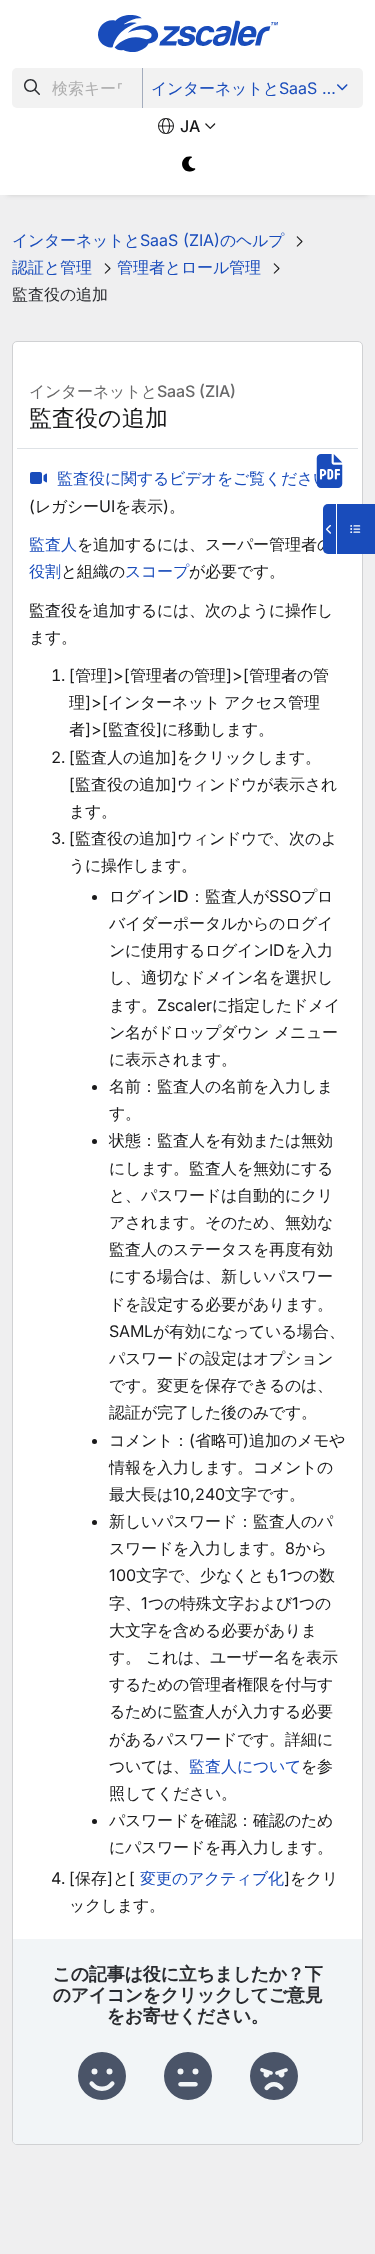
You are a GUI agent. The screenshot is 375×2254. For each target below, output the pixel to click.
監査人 (53, 544)
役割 (45, 571)
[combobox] (77, 88)
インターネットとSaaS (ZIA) (254, 88)
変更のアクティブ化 (212, 1878)
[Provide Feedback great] (102, 2077)
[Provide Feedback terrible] (274, 2077)
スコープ (157, 571)
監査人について (245, 1766)
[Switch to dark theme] (190, 164)
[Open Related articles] (349, 529)
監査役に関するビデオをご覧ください (193, 478)
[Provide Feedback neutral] (188, 2077)
